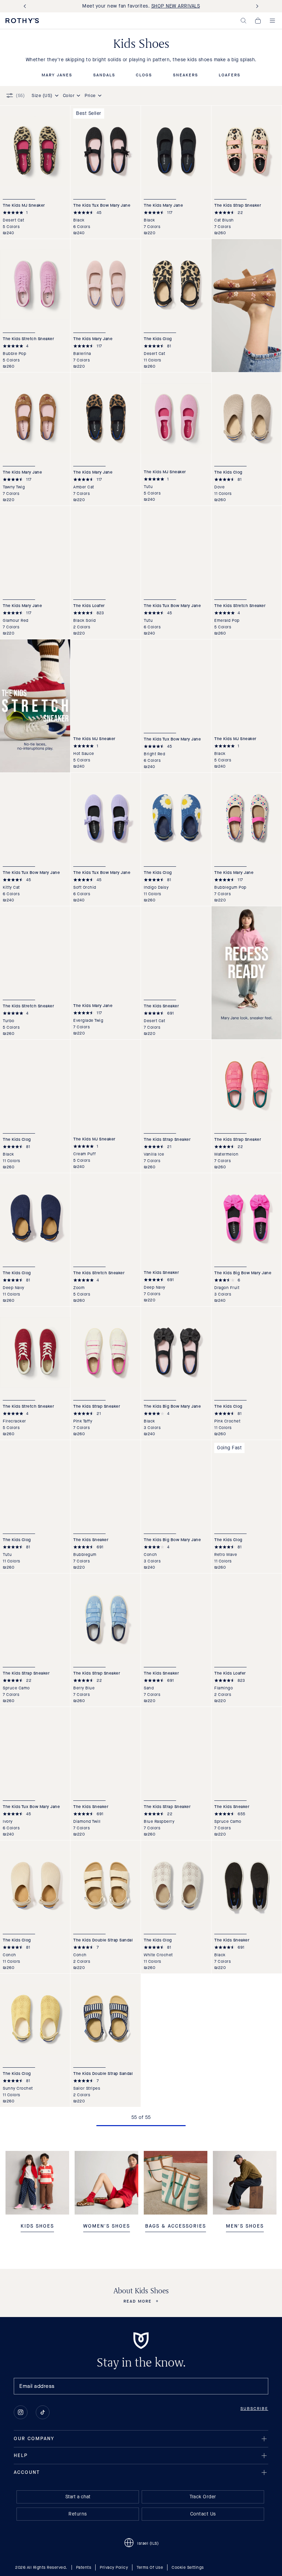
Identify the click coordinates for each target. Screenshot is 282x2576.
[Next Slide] (256, 6)
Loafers (230, 75)
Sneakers (186, 75)
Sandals (104, 75)
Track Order (203, 2497)
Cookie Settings (188, 2567)
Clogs (144, 75)
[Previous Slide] (26, 6)
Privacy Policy (114, 2567)
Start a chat (78, 2497)
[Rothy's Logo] (22, 21)
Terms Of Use (150, 2567)
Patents (84, 2567)
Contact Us (203, 2514)
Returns (78, 2514)
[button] (243, 21)
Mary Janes (57, 75)
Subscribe (254, 2409)
